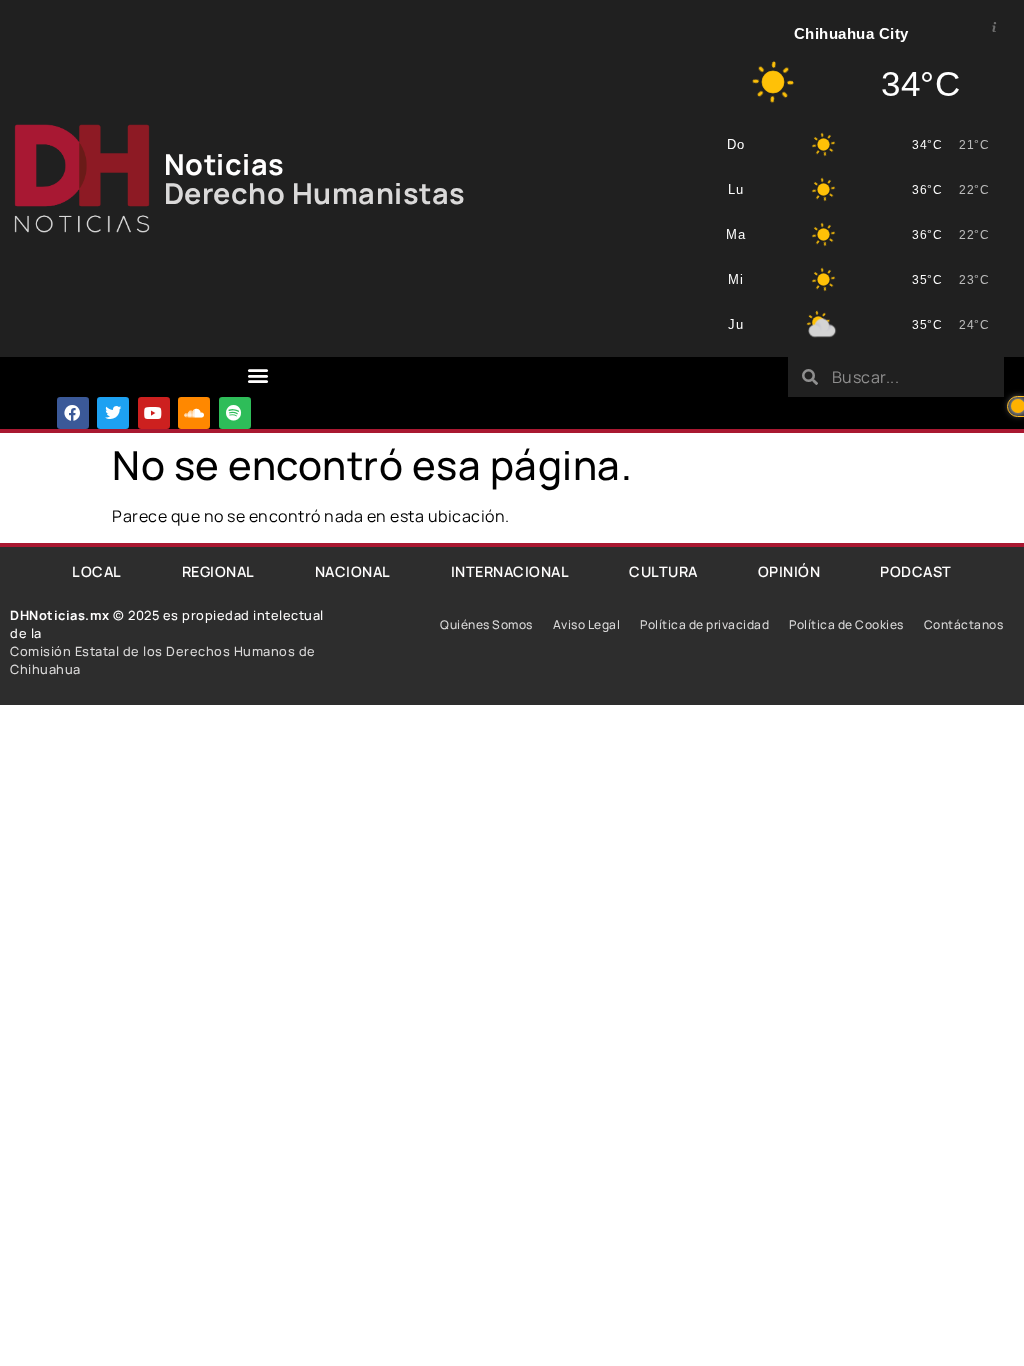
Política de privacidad (704, 624)
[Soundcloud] (194, 413)
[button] (258, 375)
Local (97, 571)
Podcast (916, 571)
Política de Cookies (846, 624)
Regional (218, 571)
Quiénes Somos (486, 624)
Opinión (789, 571)
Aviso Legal (587, 624)
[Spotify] (235, 413)
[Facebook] (73, 413)
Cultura (663, 571)
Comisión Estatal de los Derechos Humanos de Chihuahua (163, 660)
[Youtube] (154, 413)
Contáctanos (964, 624)
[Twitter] (113, 413)
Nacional (353, 571)
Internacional (510, 571)
